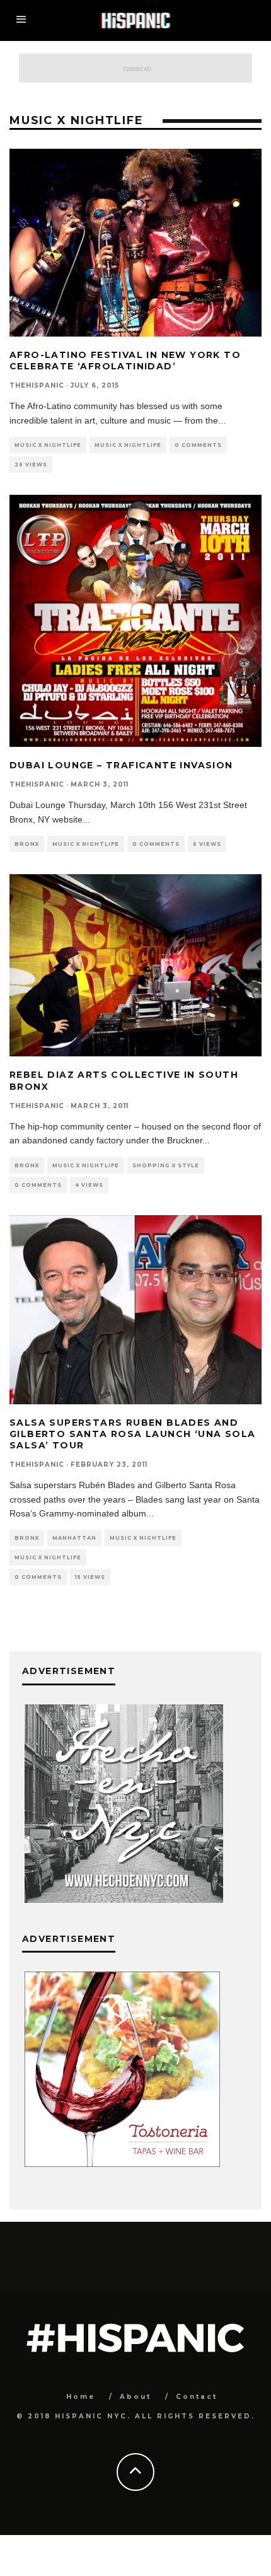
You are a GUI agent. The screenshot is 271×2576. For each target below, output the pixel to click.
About (135, 2397)
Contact (197, 2397)
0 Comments (198, 445)
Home (81, 2397)
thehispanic (37, 385)
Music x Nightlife (48, 445)
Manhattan (74, 1538)
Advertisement (69, 1939)
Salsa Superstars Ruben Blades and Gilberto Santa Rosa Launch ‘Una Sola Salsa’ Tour (132, 1434)
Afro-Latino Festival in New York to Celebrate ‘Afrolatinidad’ (125, 361)
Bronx (27, 844)
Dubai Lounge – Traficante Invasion (121, 765)
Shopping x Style (166, 1165)
